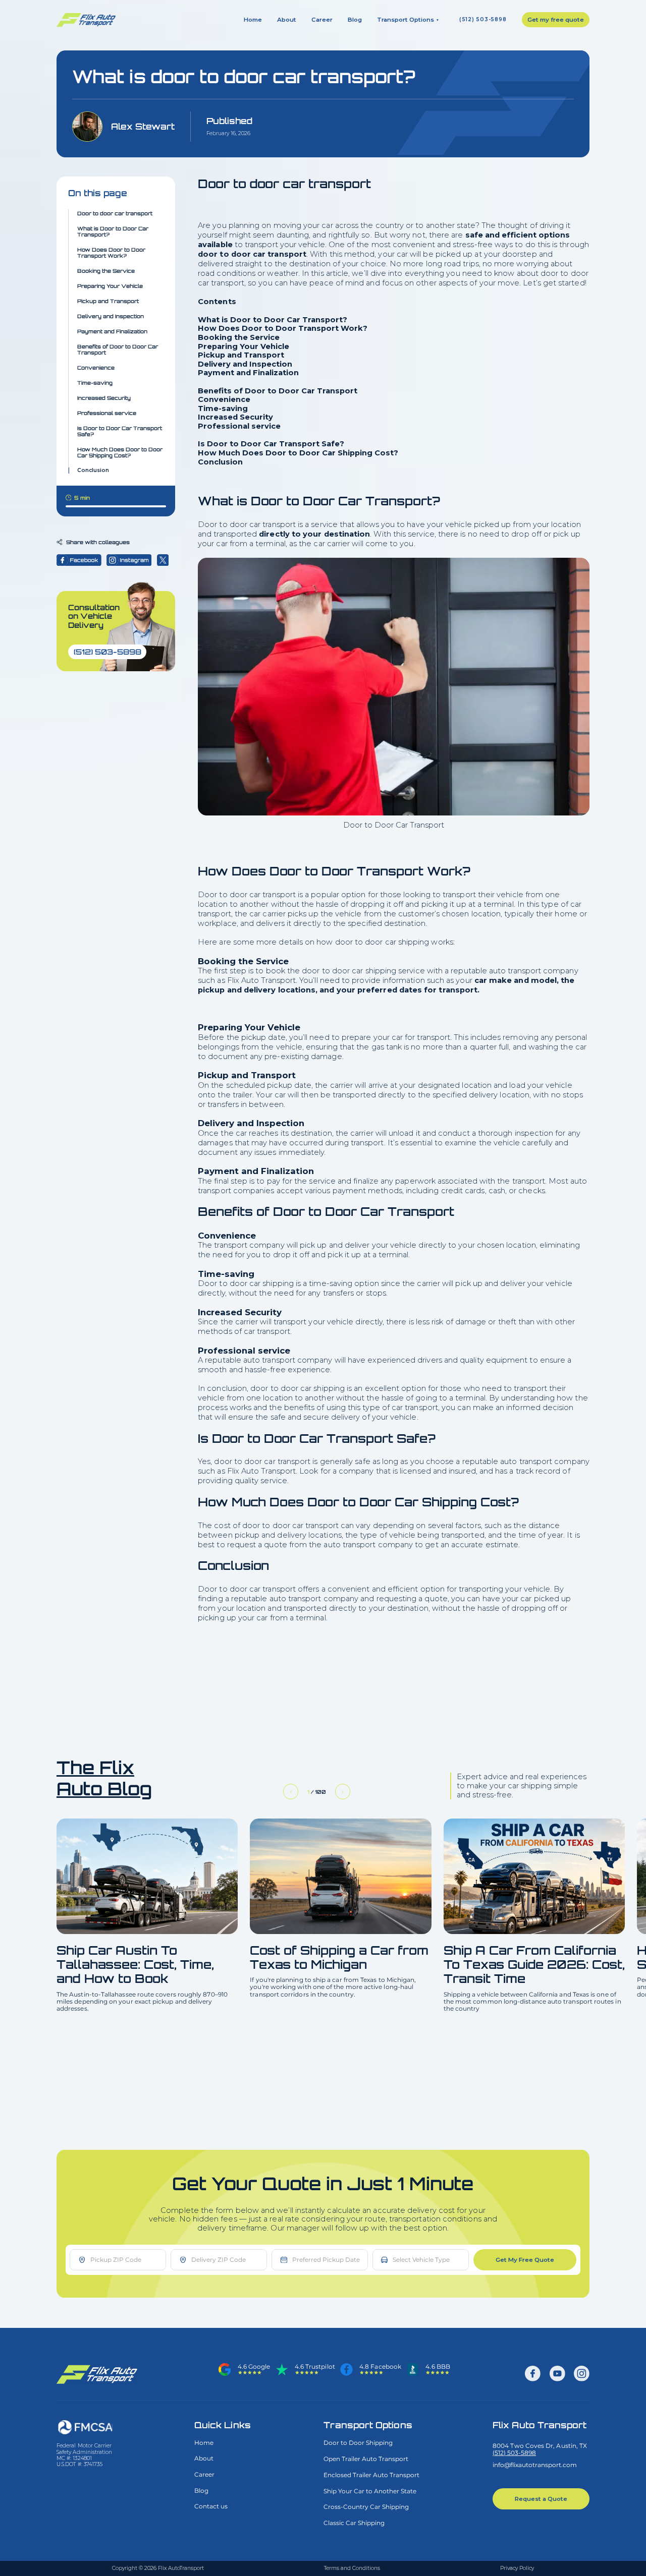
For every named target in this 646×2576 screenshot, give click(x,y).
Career (322, 20)
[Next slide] (343, 1792)
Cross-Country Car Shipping (366, 2507)
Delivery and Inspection (111, 316)
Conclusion (93, 471)
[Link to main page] (100, 2374)
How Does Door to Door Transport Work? (111, 253)
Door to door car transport (115, 213)
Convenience (96, 368)
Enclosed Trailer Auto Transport (371, 2475)
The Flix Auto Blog (104, 1778)
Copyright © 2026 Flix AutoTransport (158, 2568)
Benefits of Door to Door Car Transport (118, 349)
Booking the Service (106, 271)
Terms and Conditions (352, 2568)
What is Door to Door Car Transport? (113, 231)
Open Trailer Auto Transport (366, 2459)
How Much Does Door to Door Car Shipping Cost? (120, 452)
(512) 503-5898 (483, 20)
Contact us (211, 2506)
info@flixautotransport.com (535, 2465)
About (287, 20)
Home (253, 20)
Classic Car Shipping (354, 2523)
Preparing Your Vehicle (110, 286)
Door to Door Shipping (358, 2443)
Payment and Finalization (112, 331)
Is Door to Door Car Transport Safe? (120, 431)
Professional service (107, 413)
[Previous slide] (291, 1792)
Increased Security (104, 398)
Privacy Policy (517, 2568)
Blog (355, 20)
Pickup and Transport (108, 301)
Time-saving (95, 383)
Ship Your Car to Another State (370, 2491)
